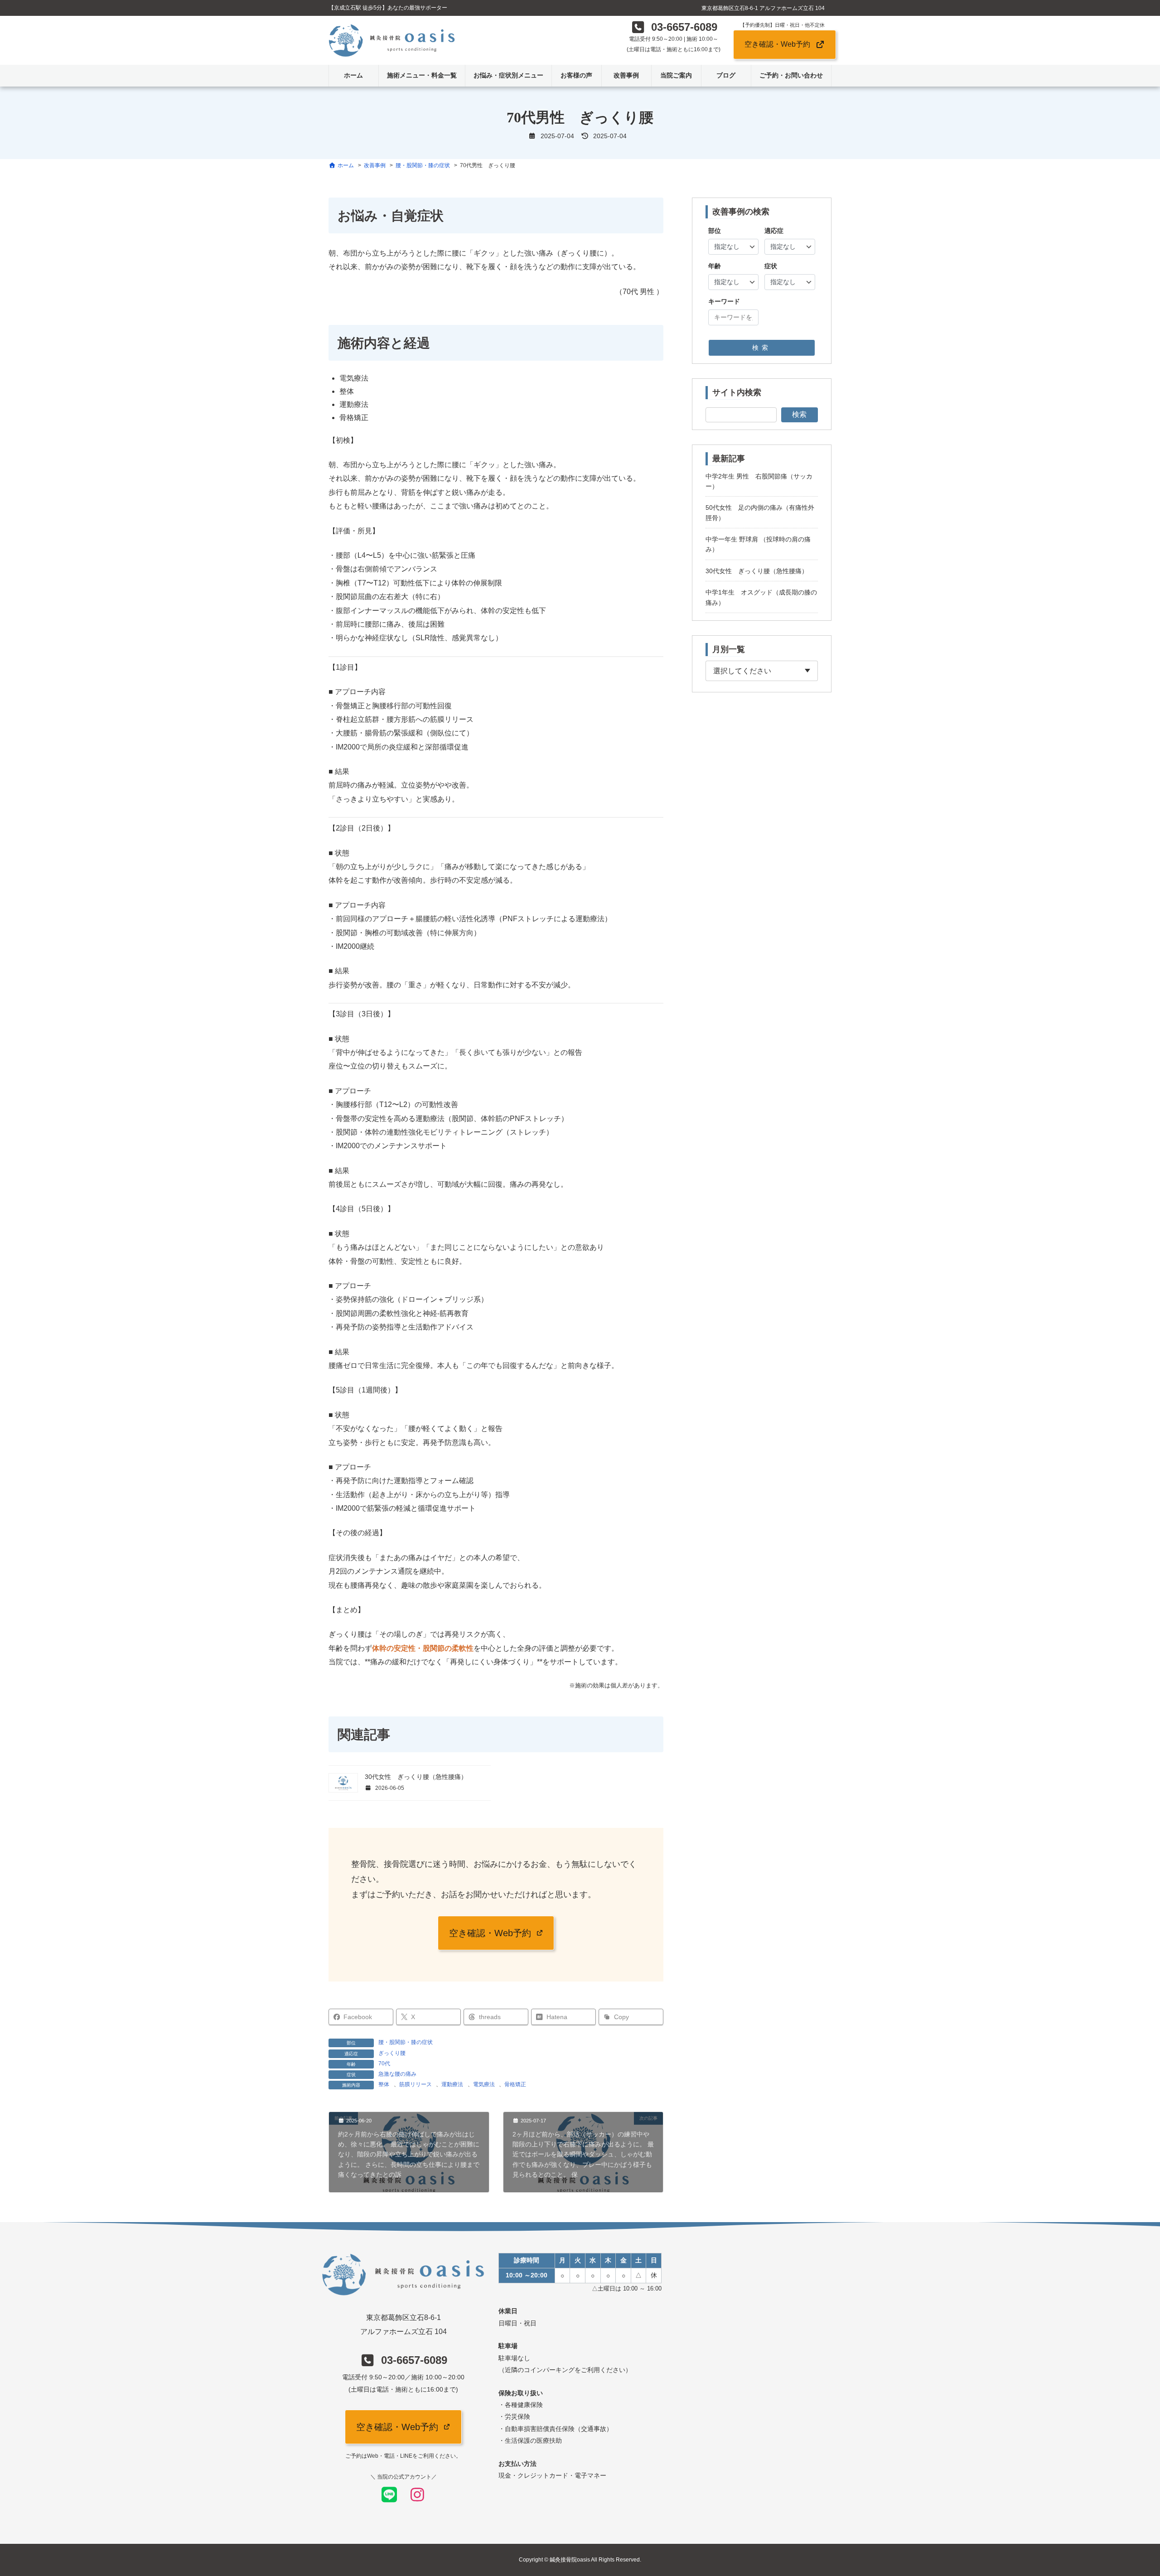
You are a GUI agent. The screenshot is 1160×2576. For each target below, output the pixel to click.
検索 (762, 348)
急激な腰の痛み (397, 2074)
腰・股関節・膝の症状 (406, 2042)
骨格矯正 (515, 2084)
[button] (674, 30)
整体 (384, 2084)
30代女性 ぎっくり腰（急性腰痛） (416, 1777)
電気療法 (484, 2084)
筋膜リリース (416, 2084)
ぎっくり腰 (392, 2053)
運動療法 (452, 2084)
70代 (384, 2064)
